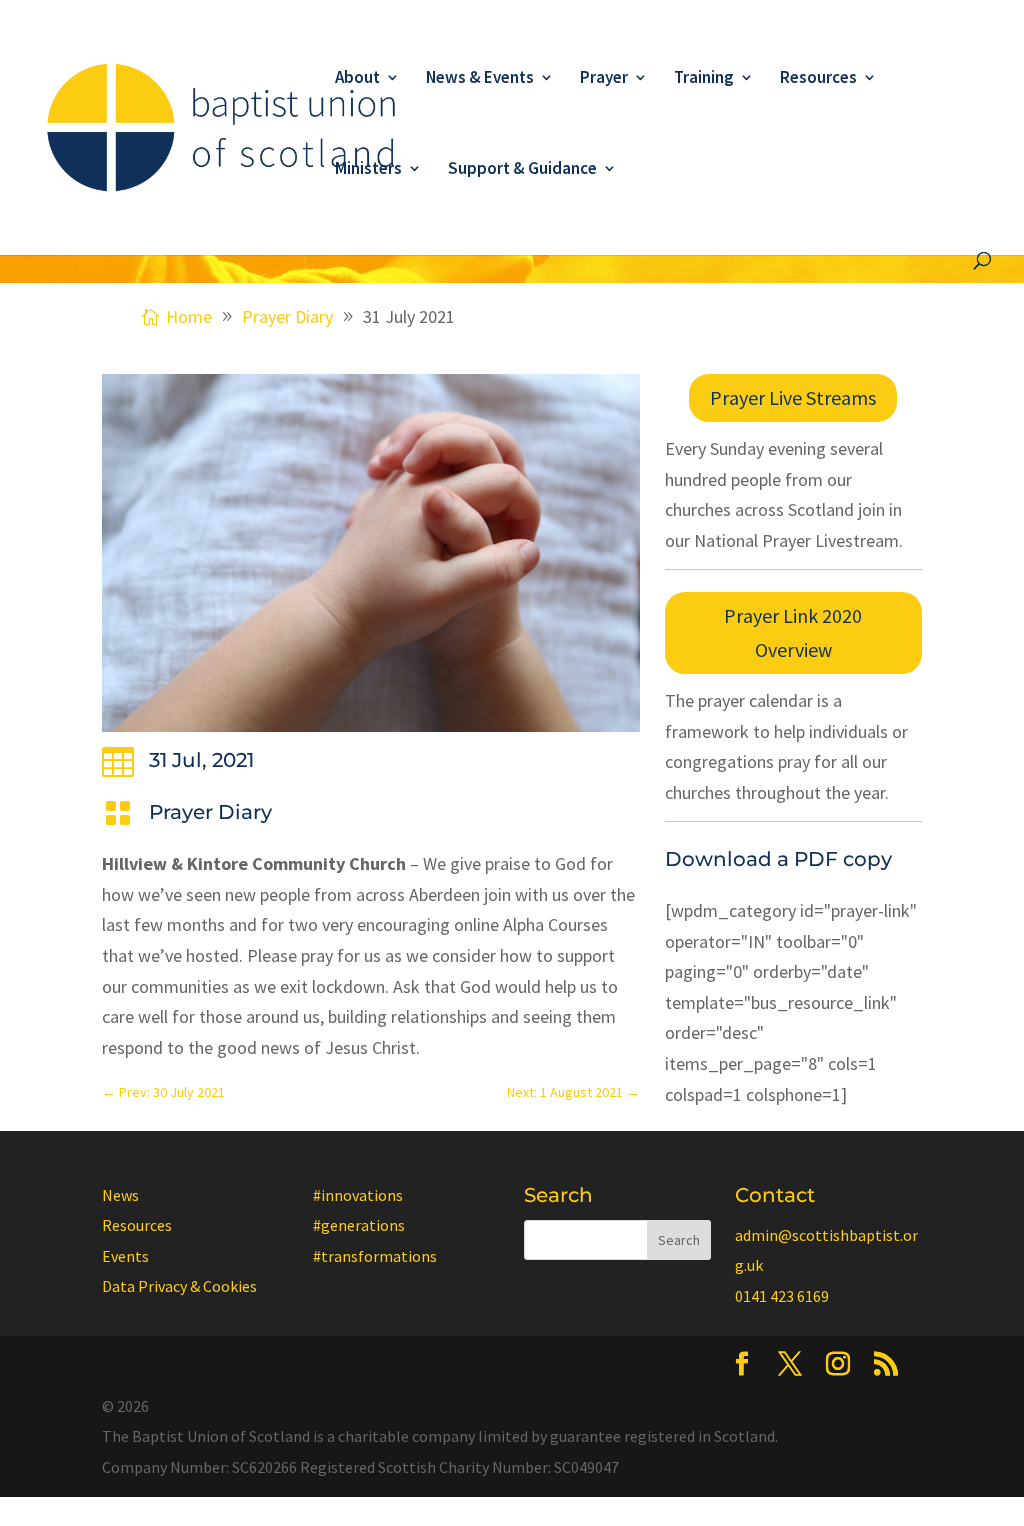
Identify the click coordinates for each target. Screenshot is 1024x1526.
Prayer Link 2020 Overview (793, 632)
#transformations (375, 1256)
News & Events (480, 79)
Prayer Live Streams (793, 397)
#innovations (358, 1195)
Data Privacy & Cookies (179, 1286)
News (120, 1195)
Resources (818, 79)
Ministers (368, 170)
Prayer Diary (210, 812)
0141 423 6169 (782, 1296)
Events (125, 1256)
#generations (359, 1225)
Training (704, 79)
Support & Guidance (522, 170)
